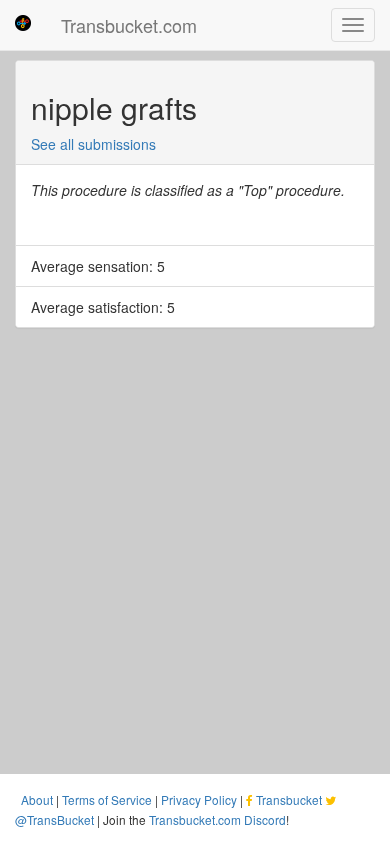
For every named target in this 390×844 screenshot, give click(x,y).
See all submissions (93, 144)
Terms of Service (107, 799)
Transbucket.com (129, 25)
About (37, 799)
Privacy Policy (199, 799)
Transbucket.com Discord (217, 819)
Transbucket (289, 799)
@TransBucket (54, 819)
